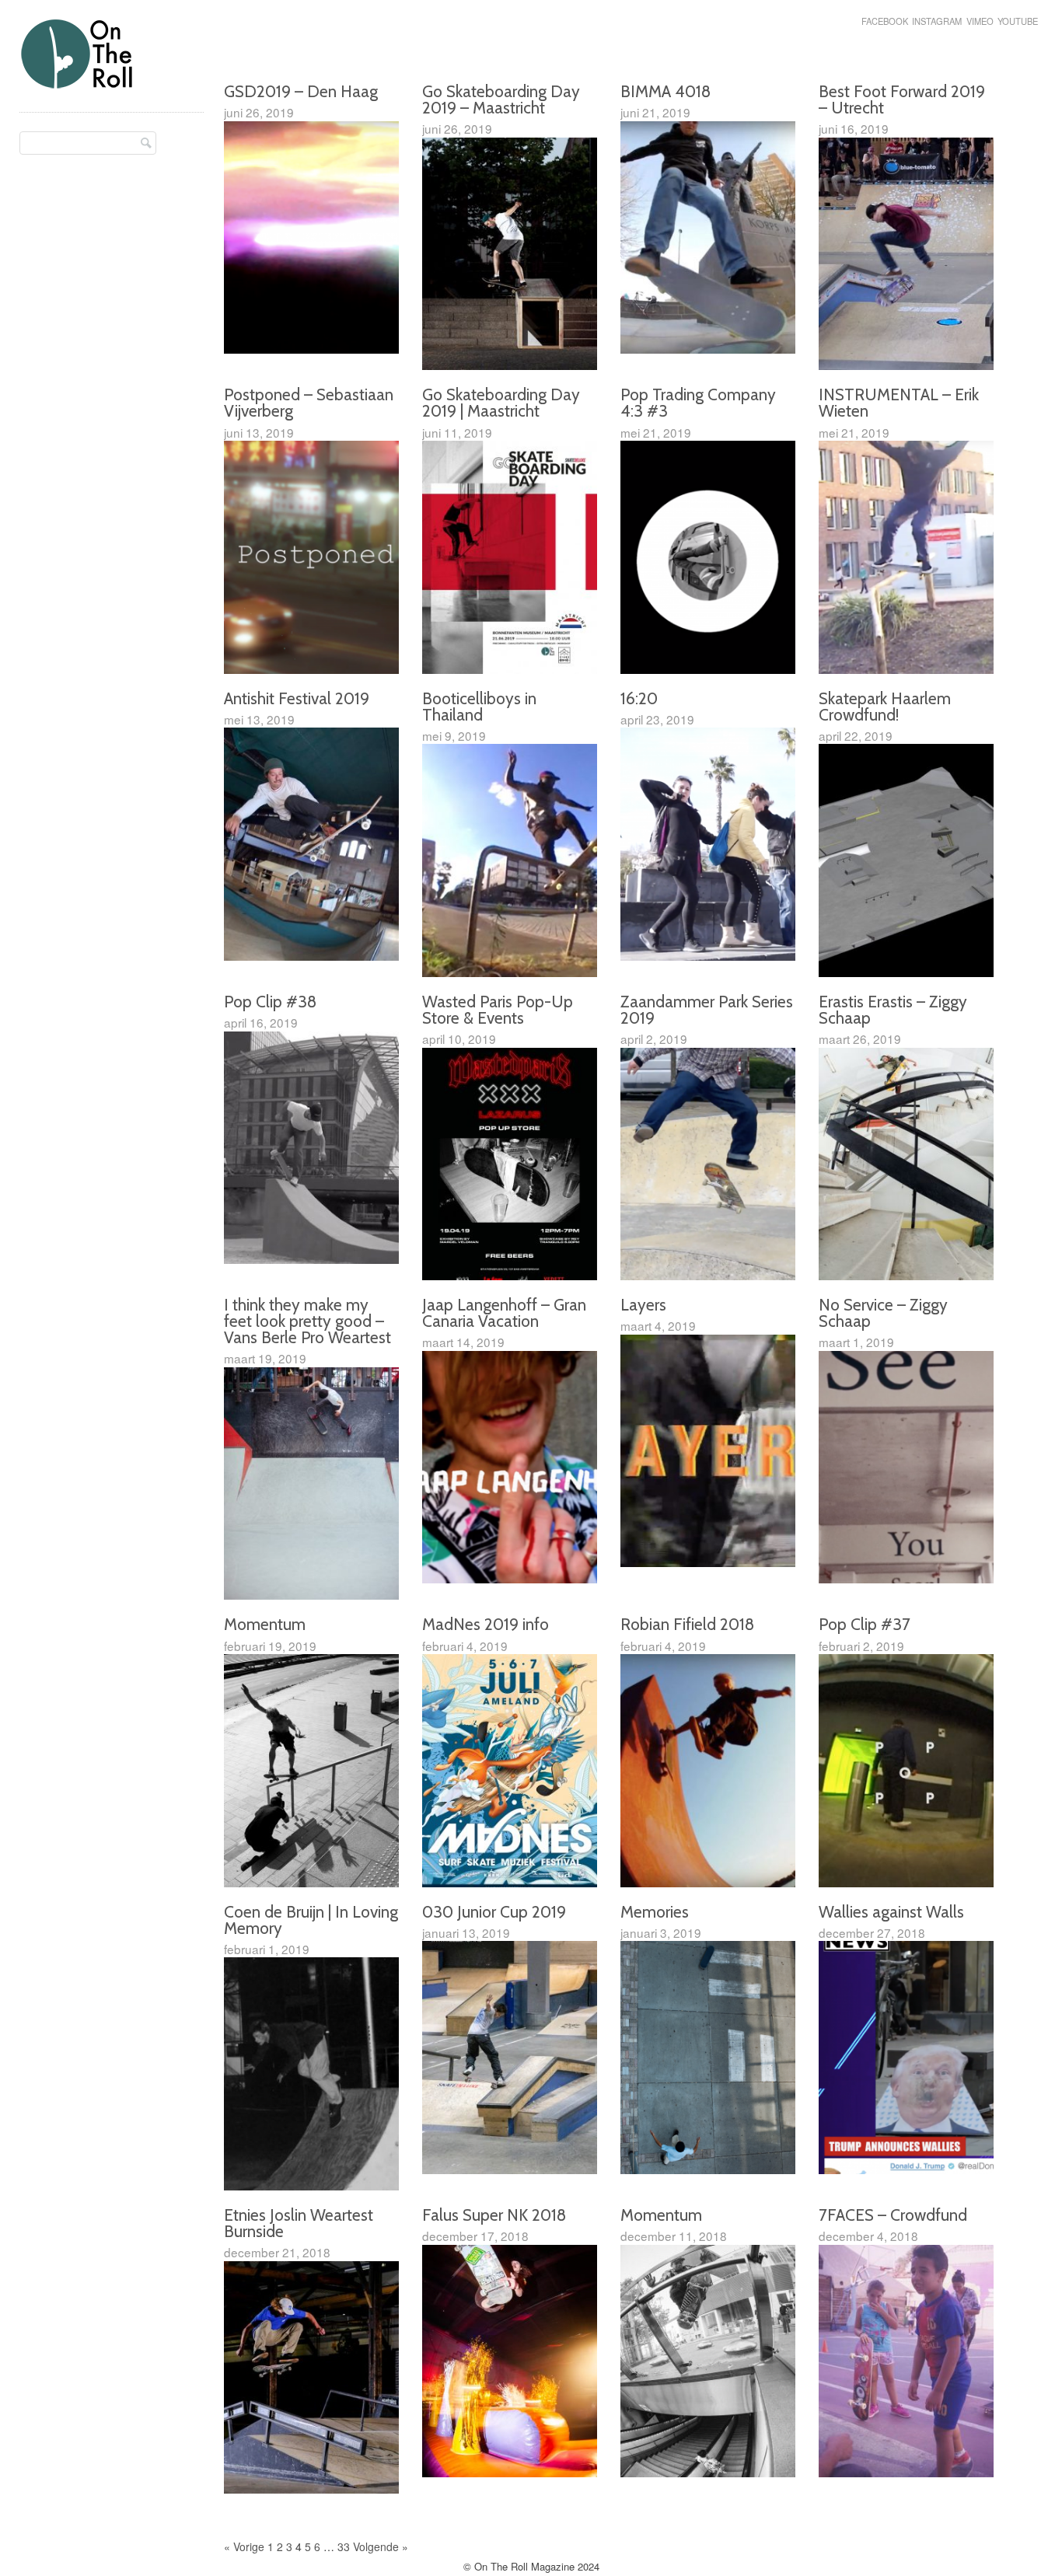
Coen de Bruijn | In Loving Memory (311, 1920)
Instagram (937, 21)
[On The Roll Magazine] (78, 83)
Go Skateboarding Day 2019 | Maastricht (501, 403)
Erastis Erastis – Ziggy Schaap (893, 1010)
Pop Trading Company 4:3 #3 (698, 403)
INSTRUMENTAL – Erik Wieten (899, 403)
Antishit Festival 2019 (297, 698)
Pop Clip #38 (270, 1002)
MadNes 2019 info (486, 1624)
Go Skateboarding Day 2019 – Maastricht (501, 99)
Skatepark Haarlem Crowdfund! (885, 707)
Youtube (1018, 21)
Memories (655, 1912)
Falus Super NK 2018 (494, 2215)
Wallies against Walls (891, 1912)
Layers (643, 1305)
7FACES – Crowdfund (893, 2215)
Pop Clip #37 (865, 1624)
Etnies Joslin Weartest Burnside (299, 2223)
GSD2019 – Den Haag (301, 91)
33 (344, 2546)
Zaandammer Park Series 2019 (707, 1010)
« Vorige (244, 2546)
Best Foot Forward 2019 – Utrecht (902, 99)
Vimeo (980, 21)
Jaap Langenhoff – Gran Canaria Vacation (504, 1313)
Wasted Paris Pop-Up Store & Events (498, 1010)
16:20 (639, 698)
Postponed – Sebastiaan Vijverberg (309, 403)
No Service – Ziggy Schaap (883, 1313)
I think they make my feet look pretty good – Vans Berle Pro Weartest (307, 1321)
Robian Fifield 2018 (687, 1624)
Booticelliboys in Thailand (479, 707)
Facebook (885, 21)
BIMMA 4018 (665, 91)
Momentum (265, 1624)
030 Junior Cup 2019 (494, 1912)
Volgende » (381, 2546)
